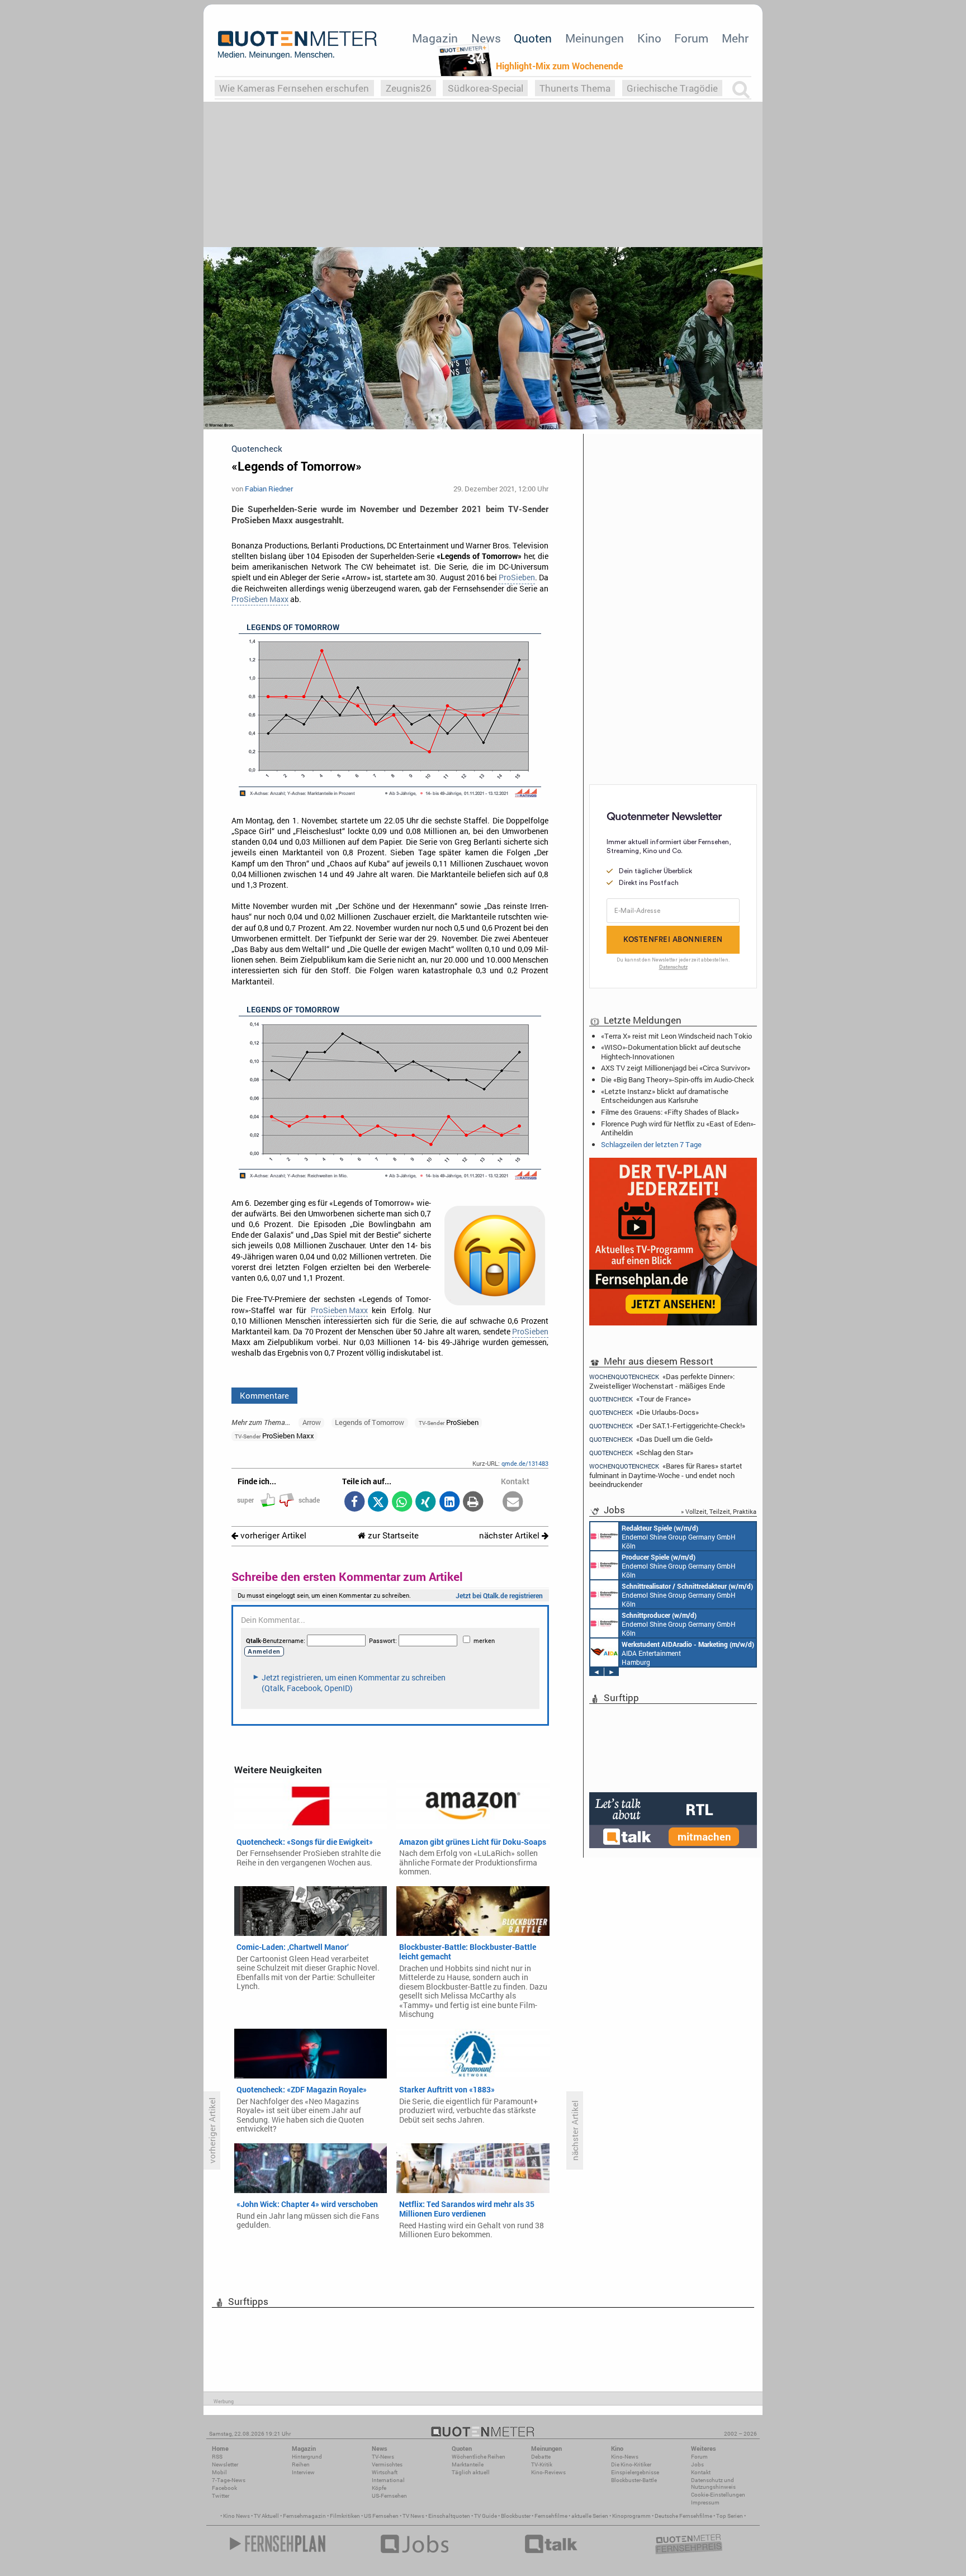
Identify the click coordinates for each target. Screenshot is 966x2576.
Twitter (221, 2496)
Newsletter (225, 2464)
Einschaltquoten (449, 2516)
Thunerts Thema (575, 88)
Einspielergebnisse (635, 2472)
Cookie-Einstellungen (718, 2495)
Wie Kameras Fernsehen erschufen (294, 88)
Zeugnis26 (409, 88)
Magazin (435, 38)
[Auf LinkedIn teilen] (449, 1502)
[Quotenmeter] (297, 45)
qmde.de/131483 (525, 1463)
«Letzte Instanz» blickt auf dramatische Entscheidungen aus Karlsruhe (665, 1096)
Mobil (219, 2472)
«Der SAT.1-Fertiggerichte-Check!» (667, 1426)
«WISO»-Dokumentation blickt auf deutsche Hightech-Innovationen (671, 1052)
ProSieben (517, 577)
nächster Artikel (510, 1535)
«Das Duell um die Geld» (651, 1439)
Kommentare (264, 1395)
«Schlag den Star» (641, 1453)
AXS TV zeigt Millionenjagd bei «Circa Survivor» (676, 1068)
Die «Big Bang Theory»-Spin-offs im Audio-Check (678, 1079)
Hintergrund (307, 2457)
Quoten (533, 38)
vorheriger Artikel (272, 1535)
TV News (413, 2516)
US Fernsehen (381, 2516)
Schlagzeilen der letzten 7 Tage (651, 1144)
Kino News (236, 2516)
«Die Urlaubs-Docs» (644, 1412)
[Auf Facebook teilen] (354, 1502)
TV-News (383, 2457)
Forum (691, 38)
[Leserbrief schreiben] (513, 1502)
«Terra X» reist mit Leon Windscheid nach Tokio (676, 1036)
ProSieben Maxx (260, 599)
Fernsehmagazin (304, 2516)
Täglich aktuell (471, 2472)
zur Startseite (392, 1535)
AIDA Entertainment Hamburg (688, 1653)
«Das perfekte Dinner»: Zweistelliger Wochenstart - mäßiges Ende (662, 1381)
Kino (649, 38)
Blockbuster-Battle (634, 2480)
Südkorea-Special (486, 88)
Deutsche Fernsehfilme (683, 2516)
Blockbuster (516, 2516)
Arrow (312, 1422)
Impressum (705, 2502)
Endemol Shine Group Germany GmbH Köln (679, 1537)
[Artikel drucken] (473, 1502)
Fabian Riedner (269, 489)
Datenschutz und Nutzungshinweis (713, 2483)
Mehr (735, 38)
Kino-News (625, 2457)
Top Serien (730, 2516)
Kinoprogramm (631, 2516)
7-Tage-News (229, 2480)
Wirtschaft (385, 2472)
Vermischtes (387, 2464)
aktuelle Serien (590, 2516)
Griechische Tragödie (672, 88)
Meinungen (595, 38)
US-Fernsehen (389, 2496)
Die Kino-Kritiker (631, 2464)
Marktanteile (468, 2464)
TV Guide (486, 2516)
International (388, 2480)
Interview (303, 2472)
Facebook (224, 2488)
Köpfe (379, 2488)
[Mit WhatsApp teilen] (402, 1502)
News (486, 38)
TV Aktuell (266, 2516)
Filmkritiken (345, 2516)
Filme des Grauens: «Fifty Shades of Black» (670, 1112)
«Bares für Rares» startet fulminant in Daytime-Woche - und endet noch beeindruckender (666, 1475)
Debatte (541, 2457)
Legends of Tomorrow (370, 1422)
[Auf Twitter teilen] (378, 1502)
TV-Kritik (542, 2464)
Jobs (697, 2464)
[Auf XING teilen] (426, 1502)
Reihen (301, 2464)
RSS (217, 2457)
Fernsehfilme (551, 2516)
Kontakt (701, 2472)
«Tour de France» (640, 1399)
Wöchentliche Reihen (479, 2457)
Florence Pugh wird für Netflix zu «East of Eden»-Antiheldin (678, 1128)
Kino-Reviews (548, 2472)
